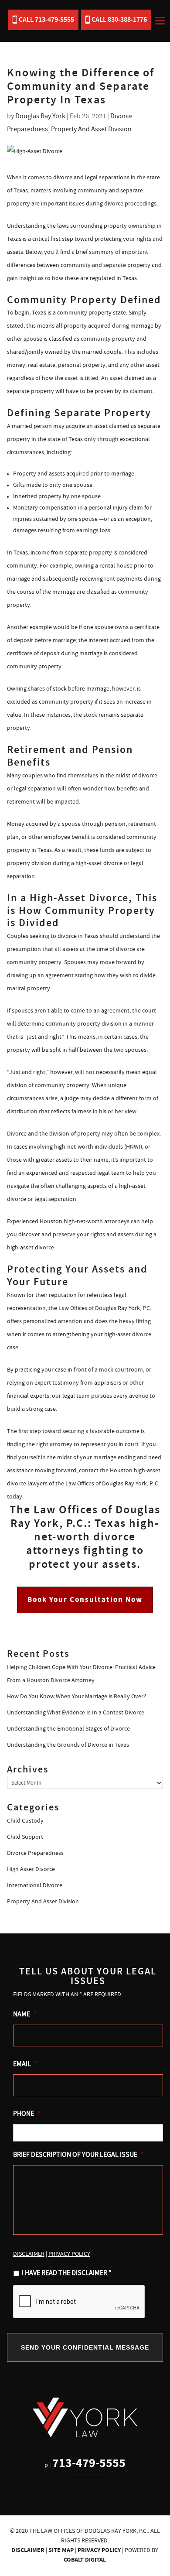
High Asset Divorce (31, 1869)
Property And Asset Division (91, 129)
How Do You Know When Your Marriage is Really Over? (76, 1697)
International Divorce (35, 1885)
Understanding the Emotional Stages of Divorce (68, 1729)
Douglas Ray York (40, 116)
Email (25, 2064)
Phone (27, 2114)
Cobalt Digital (85, 2560)
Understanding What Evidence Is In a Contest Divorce (76, 1713)
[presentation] (79, 2302)
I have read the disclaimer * (67, 2273)
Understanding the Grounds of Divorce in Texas (68, 1745)
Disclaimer (28, 2550)
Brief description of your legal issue (78, 2155)
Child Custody (25, 1821)
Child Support (25, 1837)
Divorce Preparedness (35, 1853)
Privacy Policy (99, 2550)
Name (25, 2014)
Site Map (61, 2550)
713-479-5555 (89, 2463)
